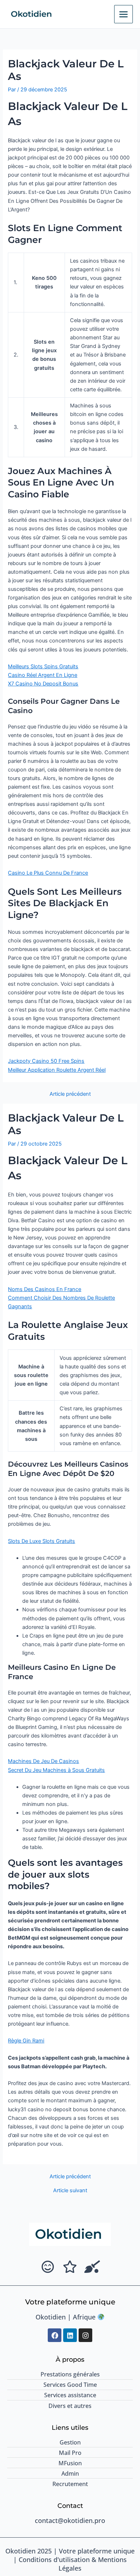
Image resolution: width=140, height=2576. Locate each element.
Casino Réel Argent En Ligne (43, 675)
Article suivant (70, 2191)
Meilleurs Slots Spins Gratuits (43, 666)
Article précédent (70, 1094)
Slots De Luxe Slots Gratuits (41, 1541)
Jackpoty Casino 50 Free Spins (46, 1061)
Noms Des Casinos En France (45, 1289)
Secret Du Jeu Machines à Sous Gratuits (56, 1770)
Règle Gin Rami (26, 2041)
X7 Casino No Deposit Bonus (43, 684)
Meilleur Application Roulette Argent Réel (57, 1070)
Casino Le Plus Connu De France (48, 873)
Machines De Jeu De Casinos (43, 1761)
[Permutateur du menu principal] (123, 14)
